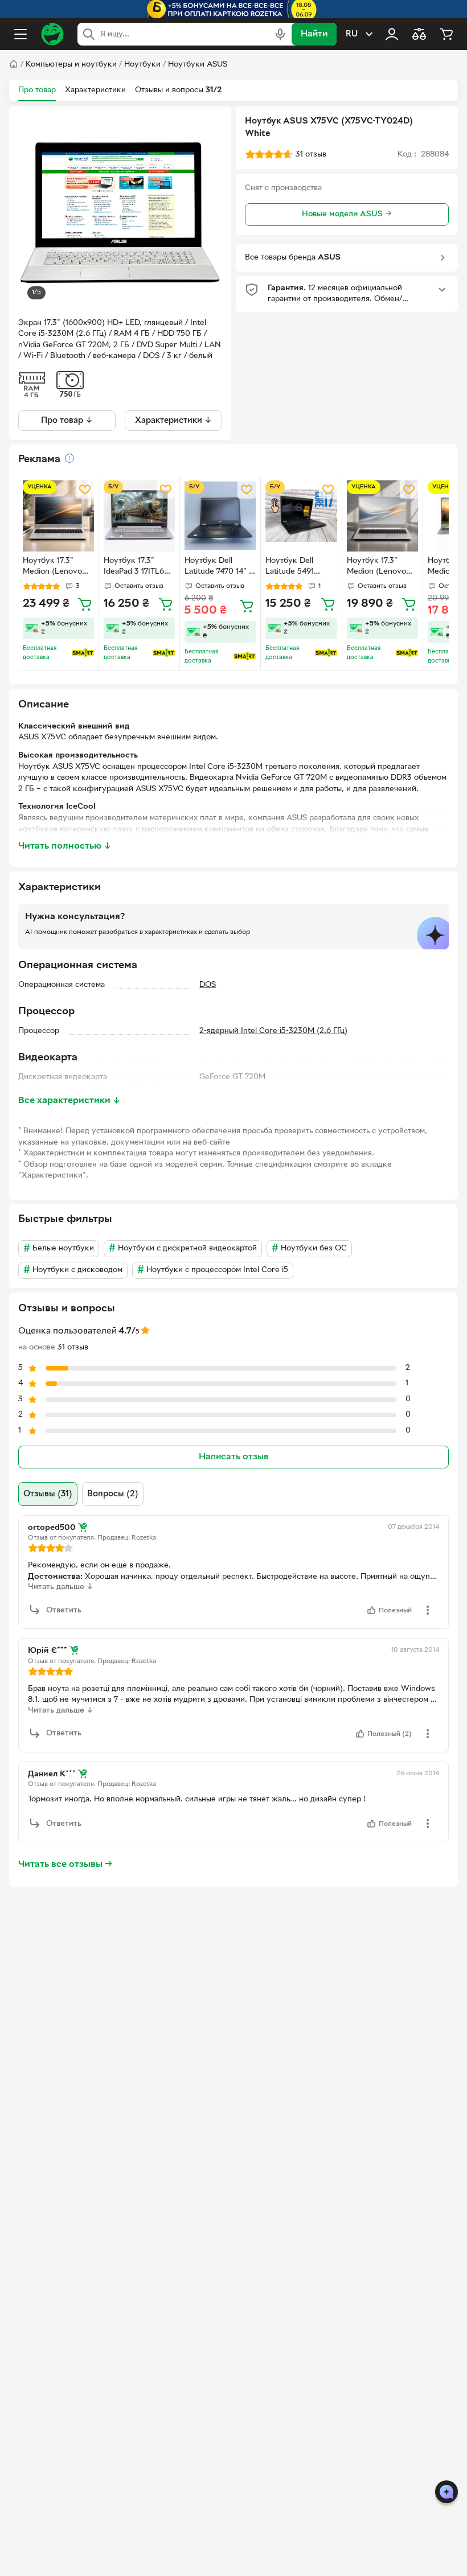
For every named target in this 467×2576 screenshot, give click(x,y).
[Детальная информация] (69, 458)
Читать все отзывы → (65, 1865)
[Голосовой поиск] (280, 34)
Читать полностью (65, 846)
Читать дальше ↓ (61, 1587)
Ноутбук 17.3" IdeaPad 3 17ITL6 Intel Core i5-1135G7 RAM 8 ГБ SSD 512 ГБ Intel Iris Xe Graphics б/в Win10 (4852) (138, 567)
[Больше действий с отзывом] (428, 1610)
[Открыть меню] (21, 34)
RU (352, 34)
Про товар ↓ (67, 421)
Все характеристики (69, 1101)
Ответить (64, 1610)
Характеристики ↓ (173, 421)
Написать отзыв (233, 1457)
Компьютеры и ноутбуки (71, 65)
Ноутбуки (142, 65)
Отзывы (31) (48, 1494)
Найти (314, 34)
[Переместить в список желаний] (85, 489)
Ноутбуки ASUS (198, 65)
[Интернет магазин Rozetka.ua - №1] (52, 34)
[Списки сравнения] (419, 34)
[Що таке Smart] (83, 653)
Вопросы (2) (113, 1494)
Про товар (37, 90)
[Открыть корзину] (446, 34)
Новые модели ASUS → (347, 214)
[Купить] (85, 604)
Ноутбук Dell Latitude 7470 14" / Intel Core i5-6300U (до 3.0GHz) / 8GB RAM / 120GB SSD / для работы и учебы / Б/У (220, 567)
